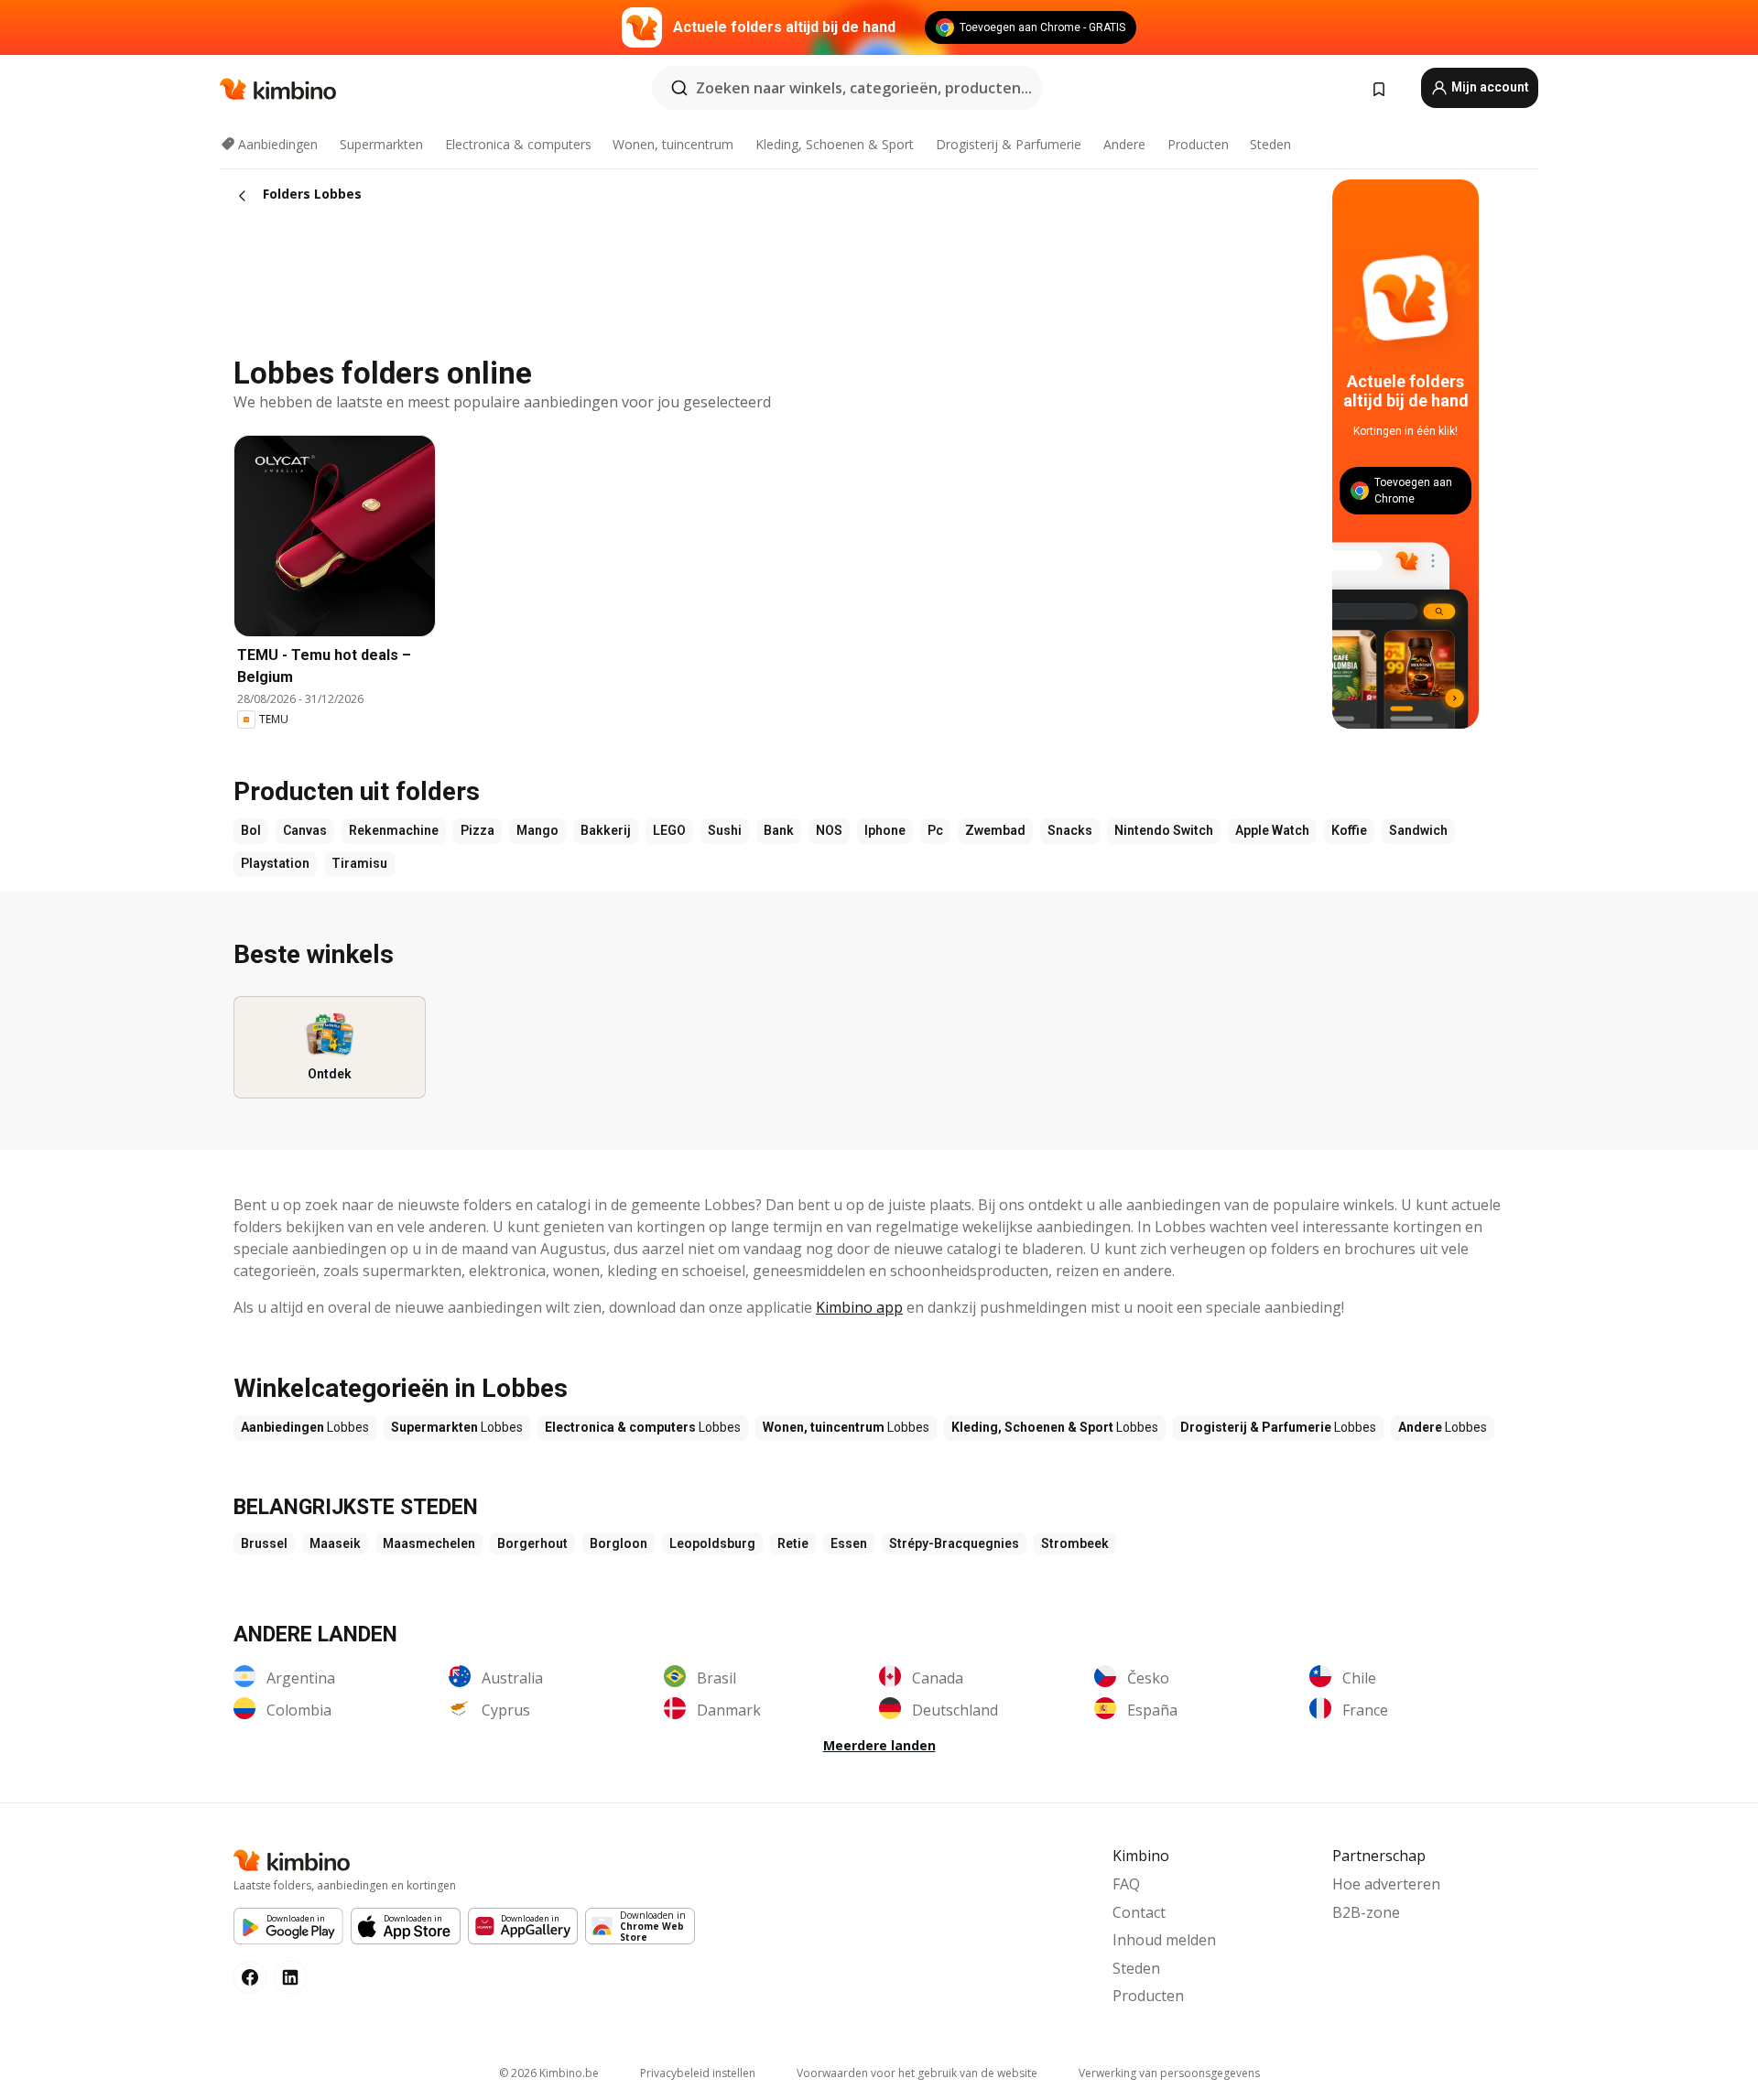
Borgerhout (532, 1543)
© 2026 (549, 2073)
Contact (1139, 1912)
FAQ (1126, 1884)
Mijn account (1489, 87)
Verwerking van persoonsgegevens (1169, 2073)
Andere (1124, 144)
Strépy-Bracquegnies (954, 1543)
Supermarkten (381, 144)
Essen (849, 1543)
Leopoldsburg (712, 1543)
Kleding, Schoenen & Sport (835, 144)
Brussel (264, 1543)
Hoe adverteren (1386, 1884)
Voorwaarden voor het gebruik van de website (917, 2073)
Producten (1198, 144)
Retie (793, 1543)
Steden (1270, 144)
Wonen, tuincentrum (673, 144)
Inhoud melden (1164, 1940)
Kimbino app (859, 1307)
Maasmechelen (429, 1543)
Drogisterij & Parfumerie (1009, 144)
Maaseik (335, 1543)
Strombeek (1075, 1543)
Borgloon (619, 1543)
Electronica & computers (518, 144)
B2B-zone (1366, 1912)
